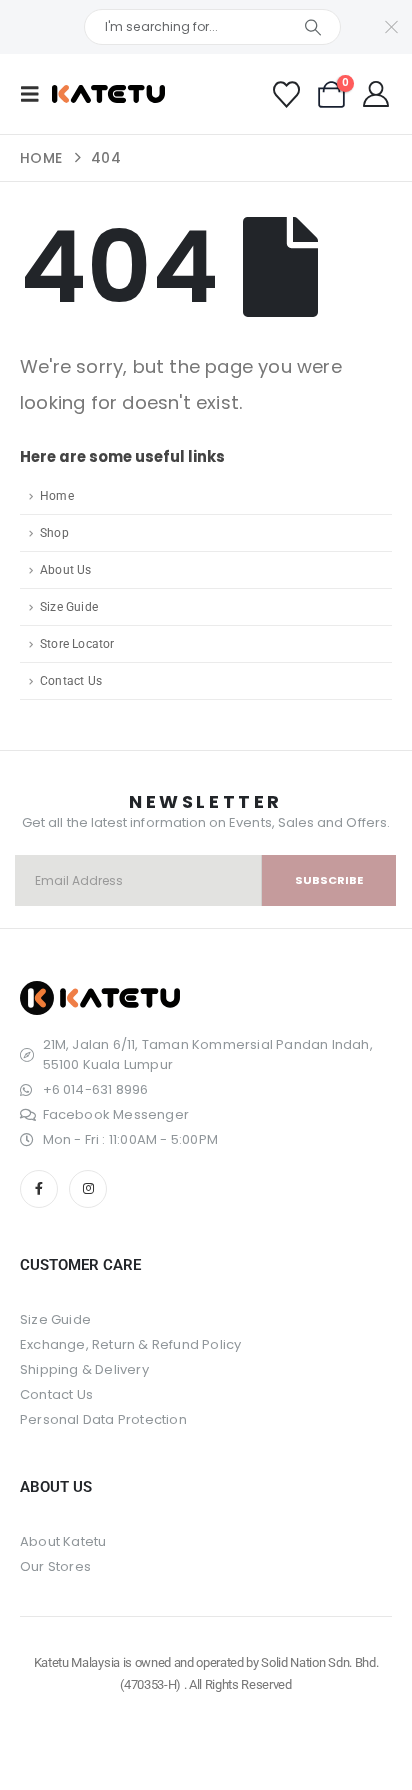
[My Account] (376, 94)
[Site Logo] (108, 94)
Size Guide (69, 607)
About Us (66, 570)
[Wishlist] (286, 94)
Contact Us (71, 681)
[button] (36, 94)
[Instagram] (88, 1189)
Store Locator (77, 644)
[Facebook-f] (39, 1189)
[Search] (312, 27)
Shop (54, 533)
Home (57, 496)
